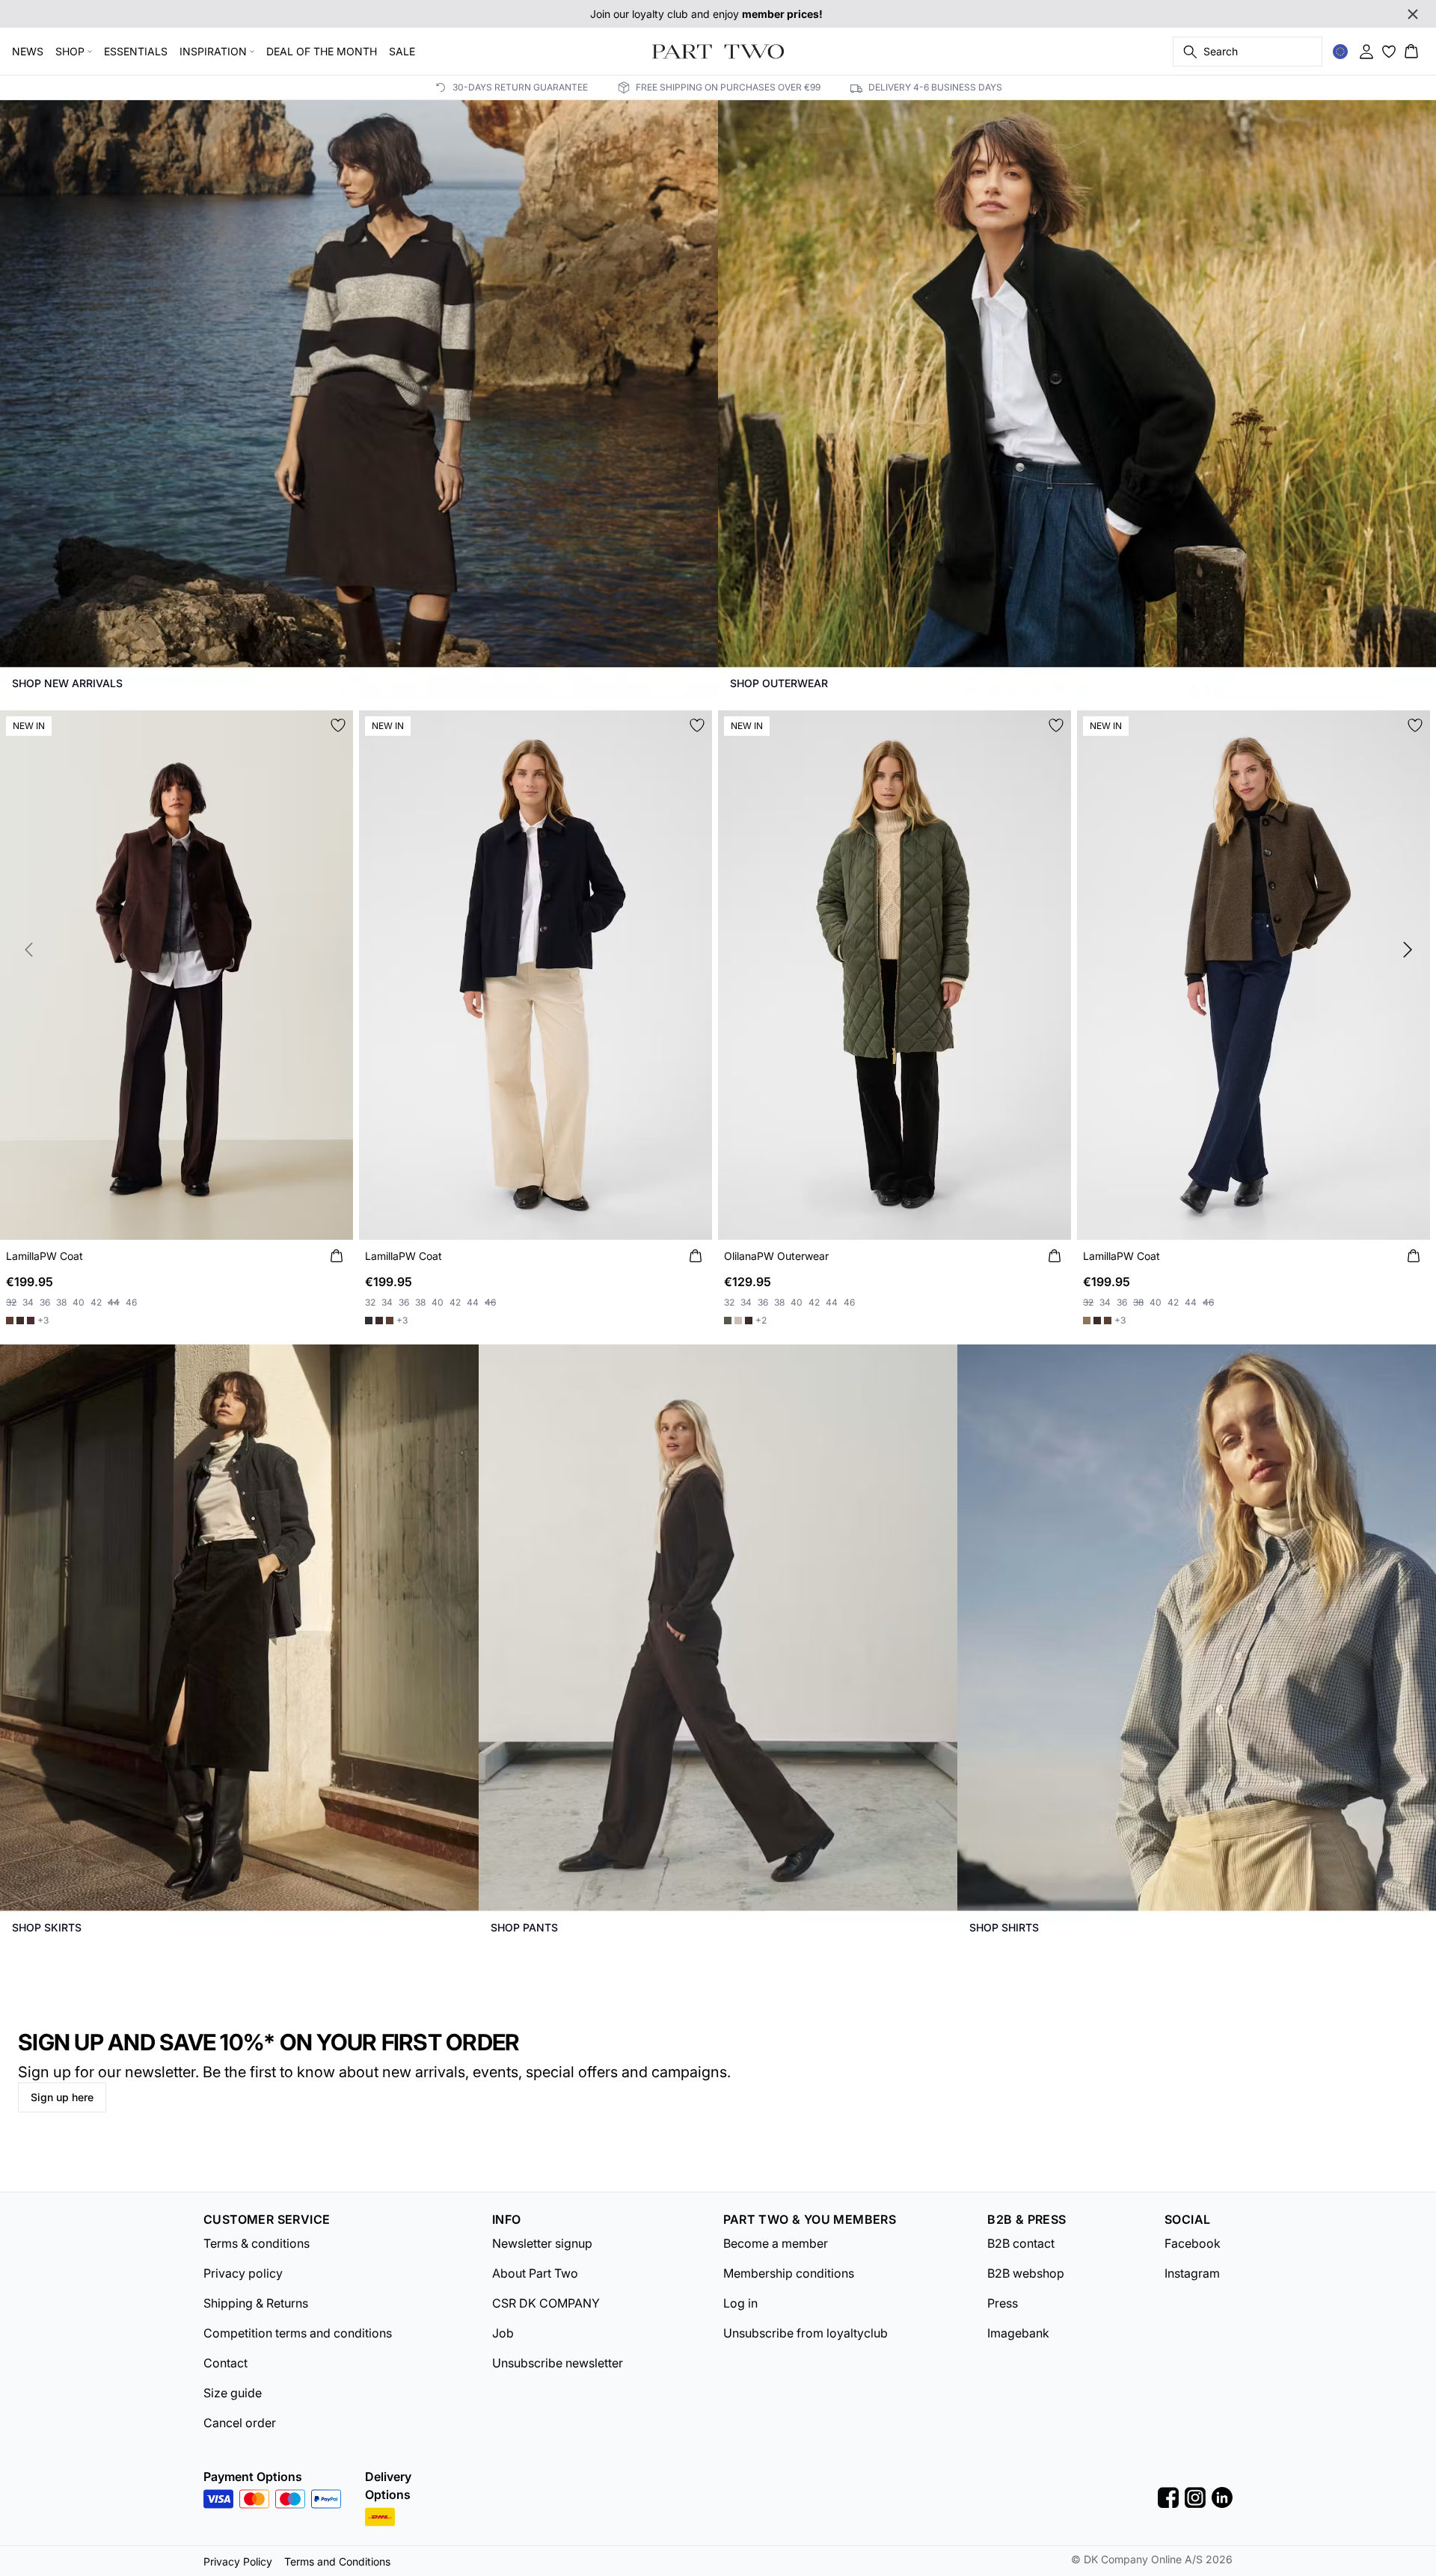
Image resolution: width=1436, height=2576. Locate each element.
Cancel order (240, 2423)
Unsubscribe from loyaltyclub (806, 2333)
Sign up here (62, 2097)
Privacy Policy (238, 2561)
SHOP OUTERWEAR (779, 683)
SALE (402, 51)
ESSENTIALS (136, 51)
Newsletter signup (542, 2243)
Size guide (233, 2393)
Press (1003, 2303)
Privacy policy (243, 2273)
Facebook (1193, 2243)
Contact (225, 2363)
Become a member (776, 2243)
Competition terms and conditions (298, 2333)
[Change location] (1340, 52)
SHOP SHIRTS (1004, 1927)
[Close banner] (1413, 14)
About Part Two (535, 2273)
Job (503, 2333)
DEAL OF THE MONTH (322, 51)
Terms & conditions (257, 2243)
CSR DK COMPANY (546, 2303)
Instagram (1192, 2273)
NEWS (28, 51)
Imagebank (1018, 2333)
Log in (740, 2303)
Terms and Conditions (337, 2561)
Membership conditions (789, 2273)
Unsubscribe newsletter (558, 2363)
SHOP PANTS (524, 1927)
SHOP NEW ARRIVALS (67, 683)
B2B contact (1021, 2243)
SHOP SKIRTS (47, 1927)
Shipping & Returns (256, 2303)
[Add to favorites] (338, 725)
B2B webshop (1026, 2273)
